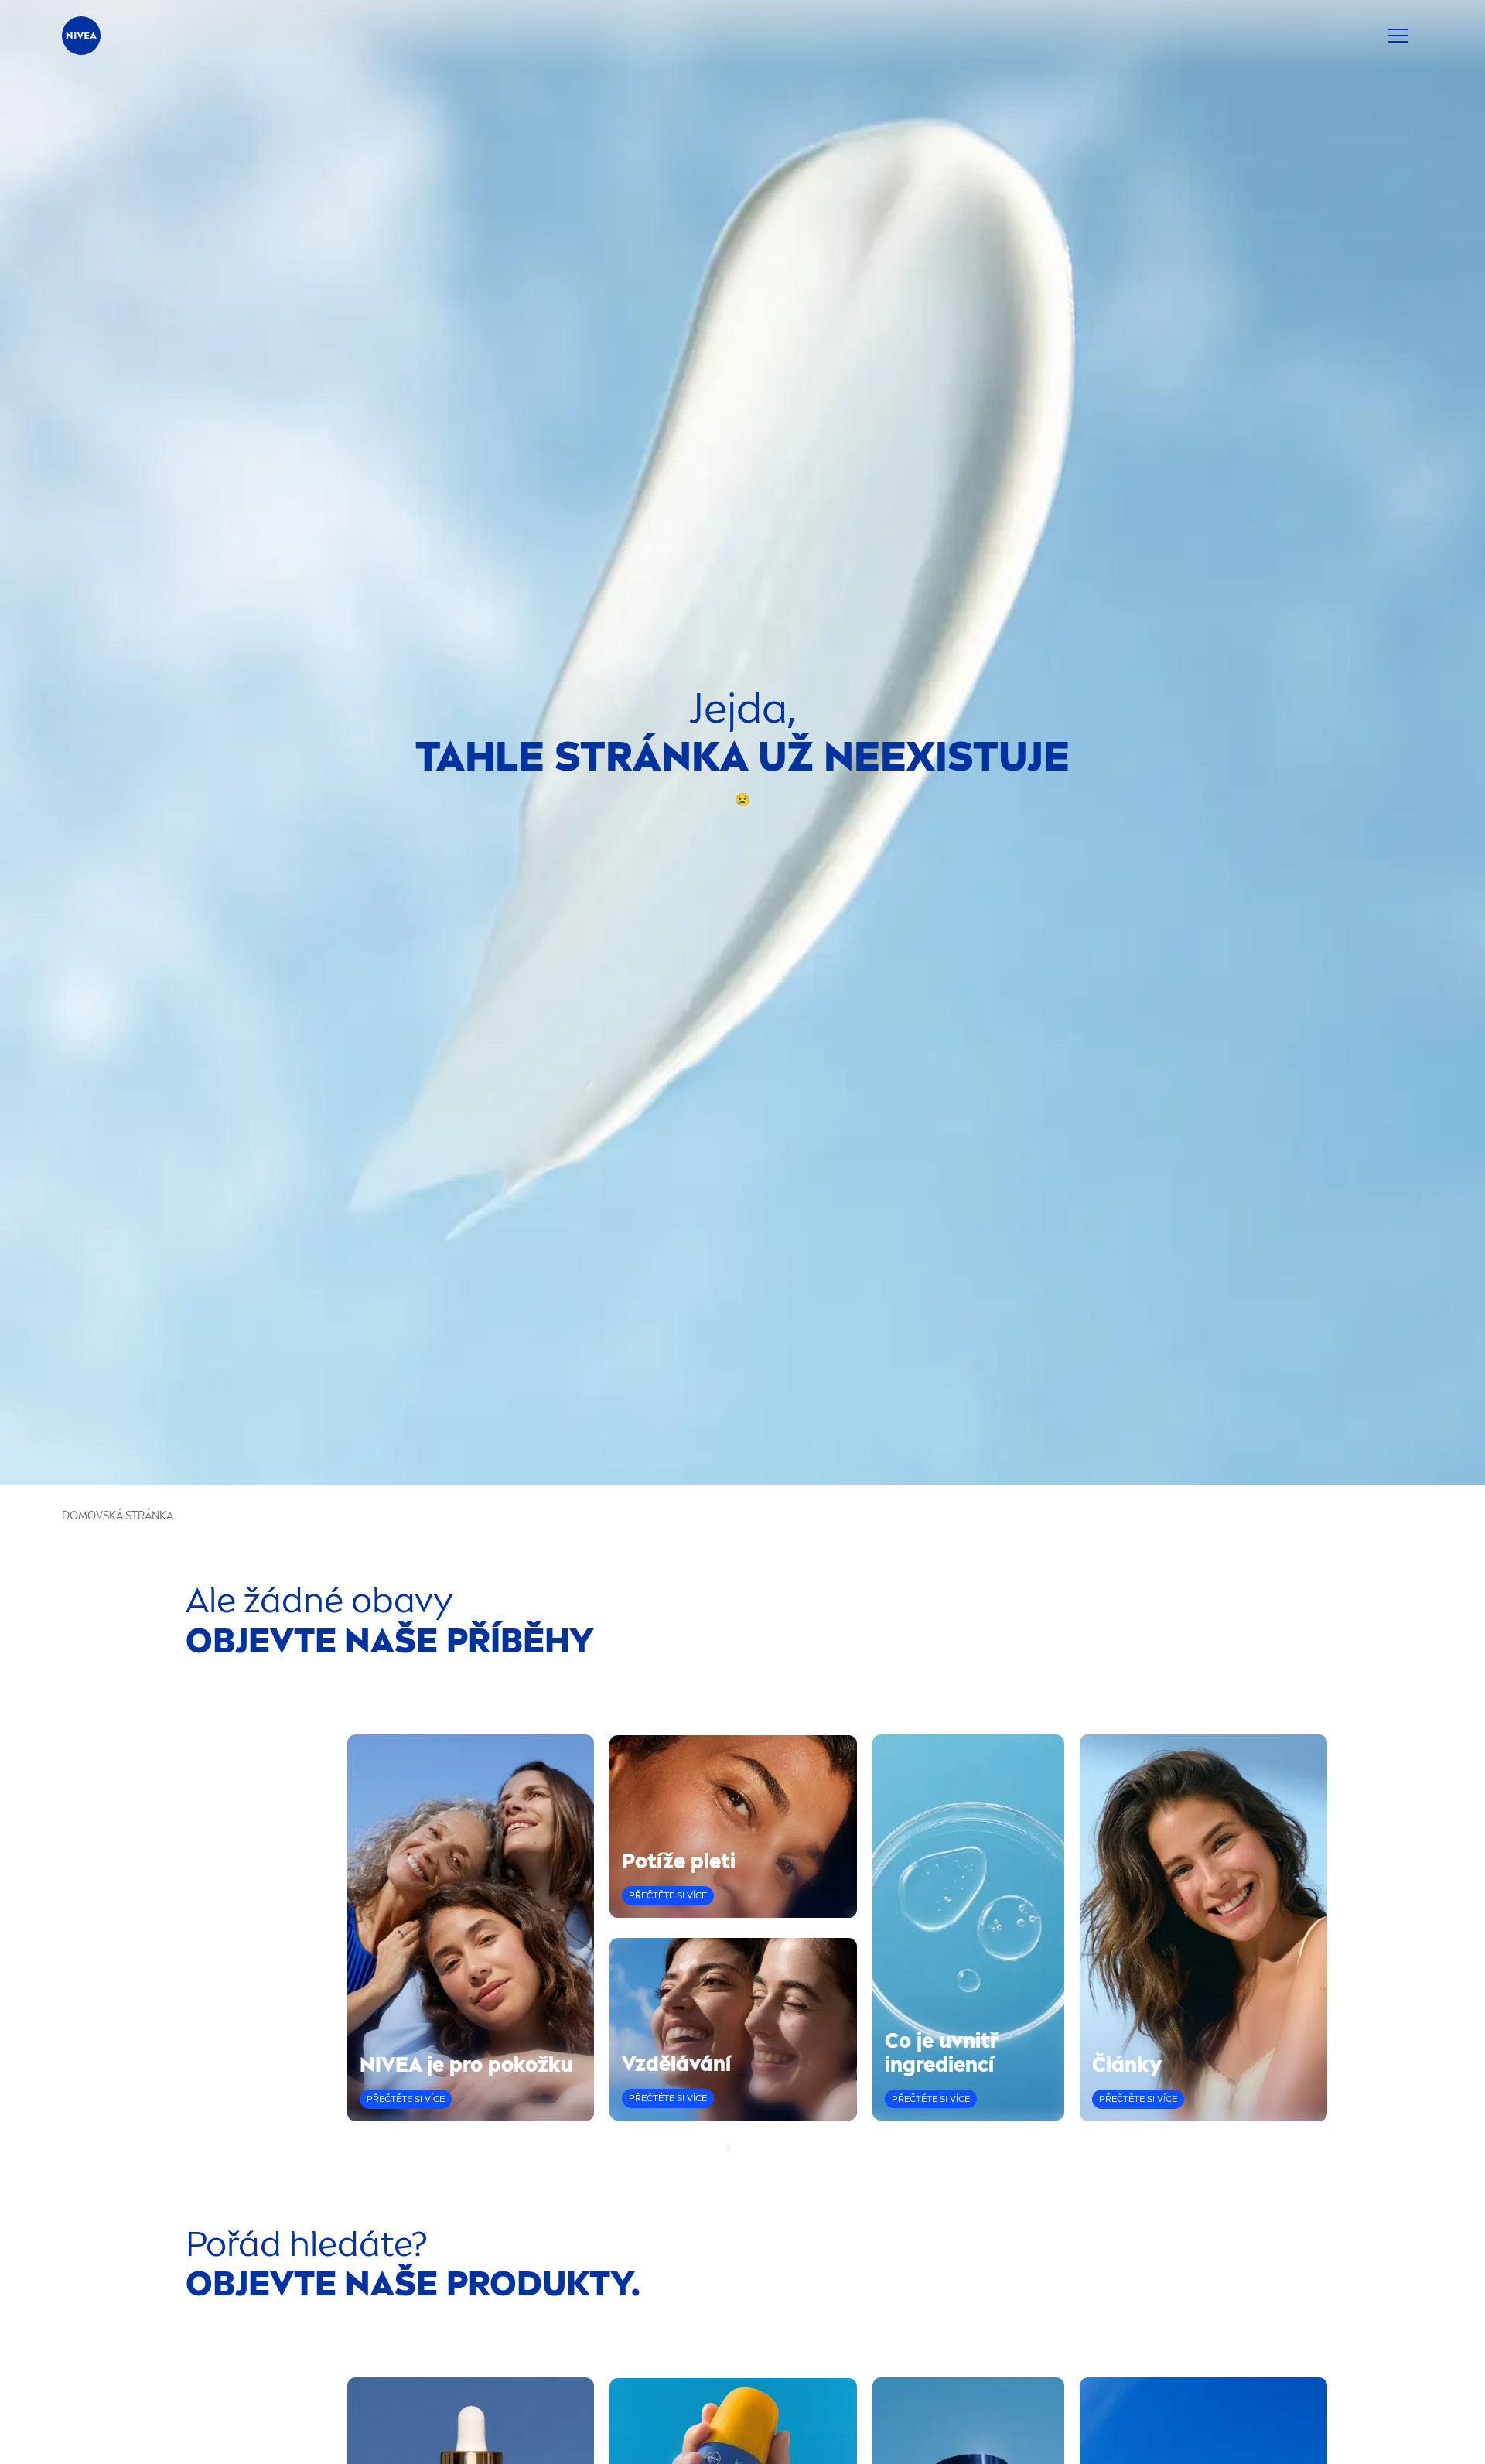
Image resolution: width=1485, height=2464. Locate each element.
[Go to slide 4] (756, 2148)
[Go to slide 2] (738, 2148)
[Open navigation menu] (1398, 36)
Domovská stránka (118, 1516)
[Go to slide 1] (729, 2148)
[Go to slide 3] (747, 2148)
